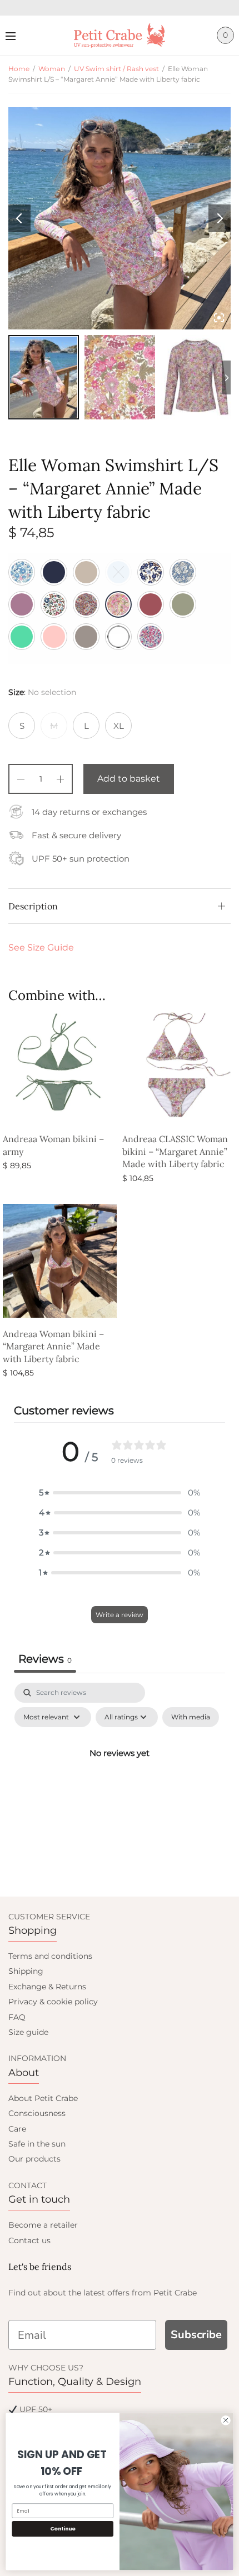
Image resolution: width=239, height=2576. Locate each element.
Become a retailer (43, 2225)
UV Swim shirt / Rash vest (116, 69)
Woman (52, 69)
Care (17, 2129)
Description (33, 906)
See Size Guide (41, 947)
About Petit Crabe (43, 2098)
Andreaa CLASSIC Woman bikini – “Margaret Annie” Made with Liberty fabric (175, 1151)
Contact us (29, 2240)
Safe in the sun (37, 2144)
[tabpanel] (120, 1778)
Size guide (28, 2032)
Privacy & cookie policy (53, 2002)
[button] (120, 1493)
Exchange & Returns (47, 1987)
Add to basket (129, 779)
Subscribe (196, 2335)
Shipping (26, 1971)
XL (119, 726)
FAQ (17, 2017)
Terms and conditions (50, 1956)
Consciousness (37, 2113)
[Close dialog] (226, 2420)
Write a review (120, 1615)
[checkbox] (191, 1717)
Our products (34, 2159)
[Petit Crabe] (120, 35)
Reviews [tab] (45, 1659)
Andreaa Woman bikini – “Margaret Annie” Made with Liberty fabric (53, 1346)
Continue (63, 2529)
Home (19, 69)
